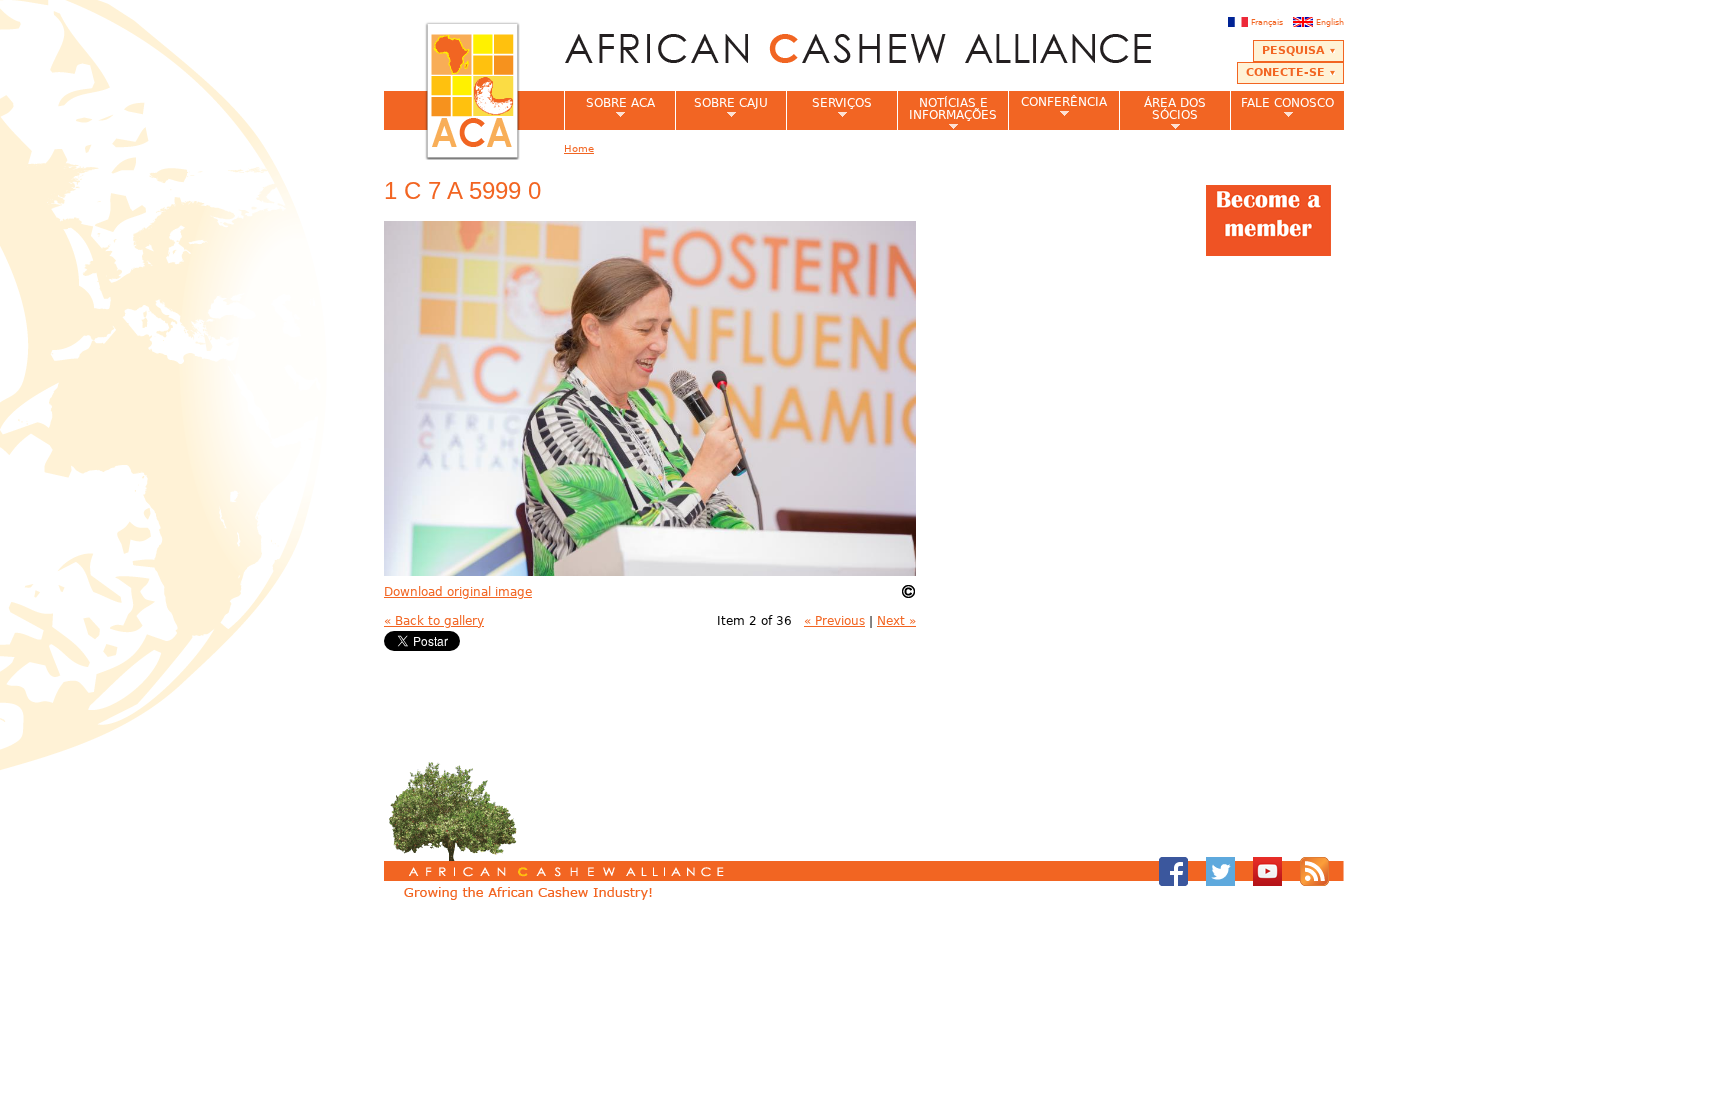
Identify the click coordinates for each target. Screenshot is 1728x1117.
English (1330, 22)
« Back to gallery (434, 621)
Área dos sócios (1162, 113)
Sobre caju (721, 109)
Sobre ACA (609, 109)
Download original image (458, 592)
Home (579, 148)
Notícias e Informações (947, 113)
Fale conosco (1282, 109)
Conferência (1057, 107)
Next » (896, 621)
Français (1267, 22)
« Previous (834, 621)
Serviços (829, 109)
